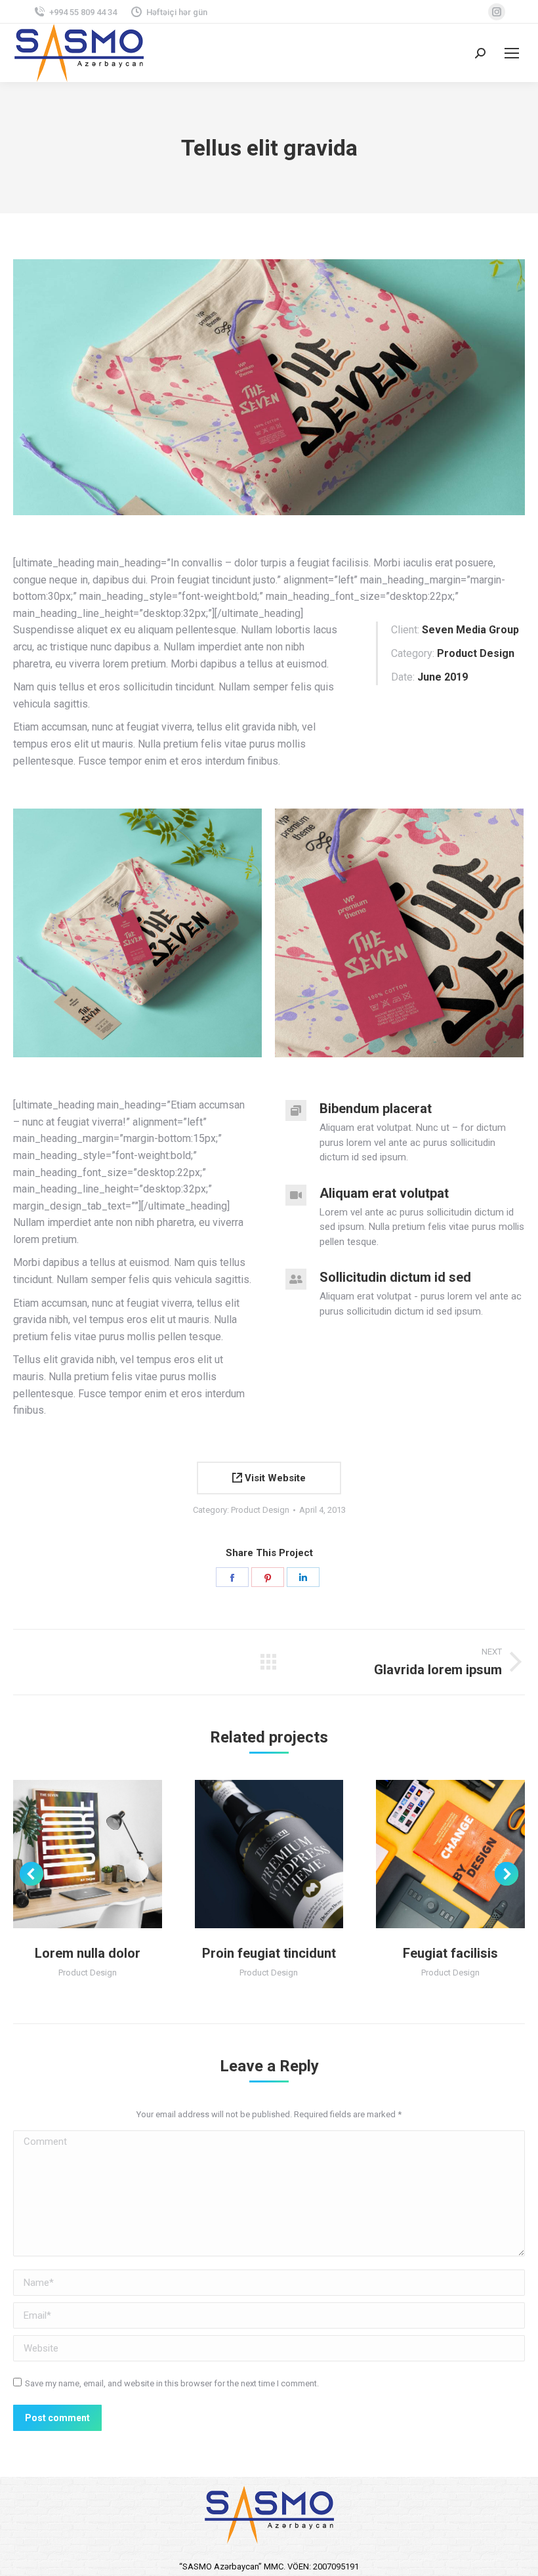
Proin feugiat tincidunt (269, 1953)
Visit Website (274, 1478)
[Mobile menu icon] (512, 53)
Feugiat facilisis (450, 1953)
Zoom (70, 1854)
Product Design (260, 1510)
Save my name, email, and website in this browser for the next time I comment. (172, 2383)
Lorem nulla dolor (88, 1953)
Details (105, 1854)
